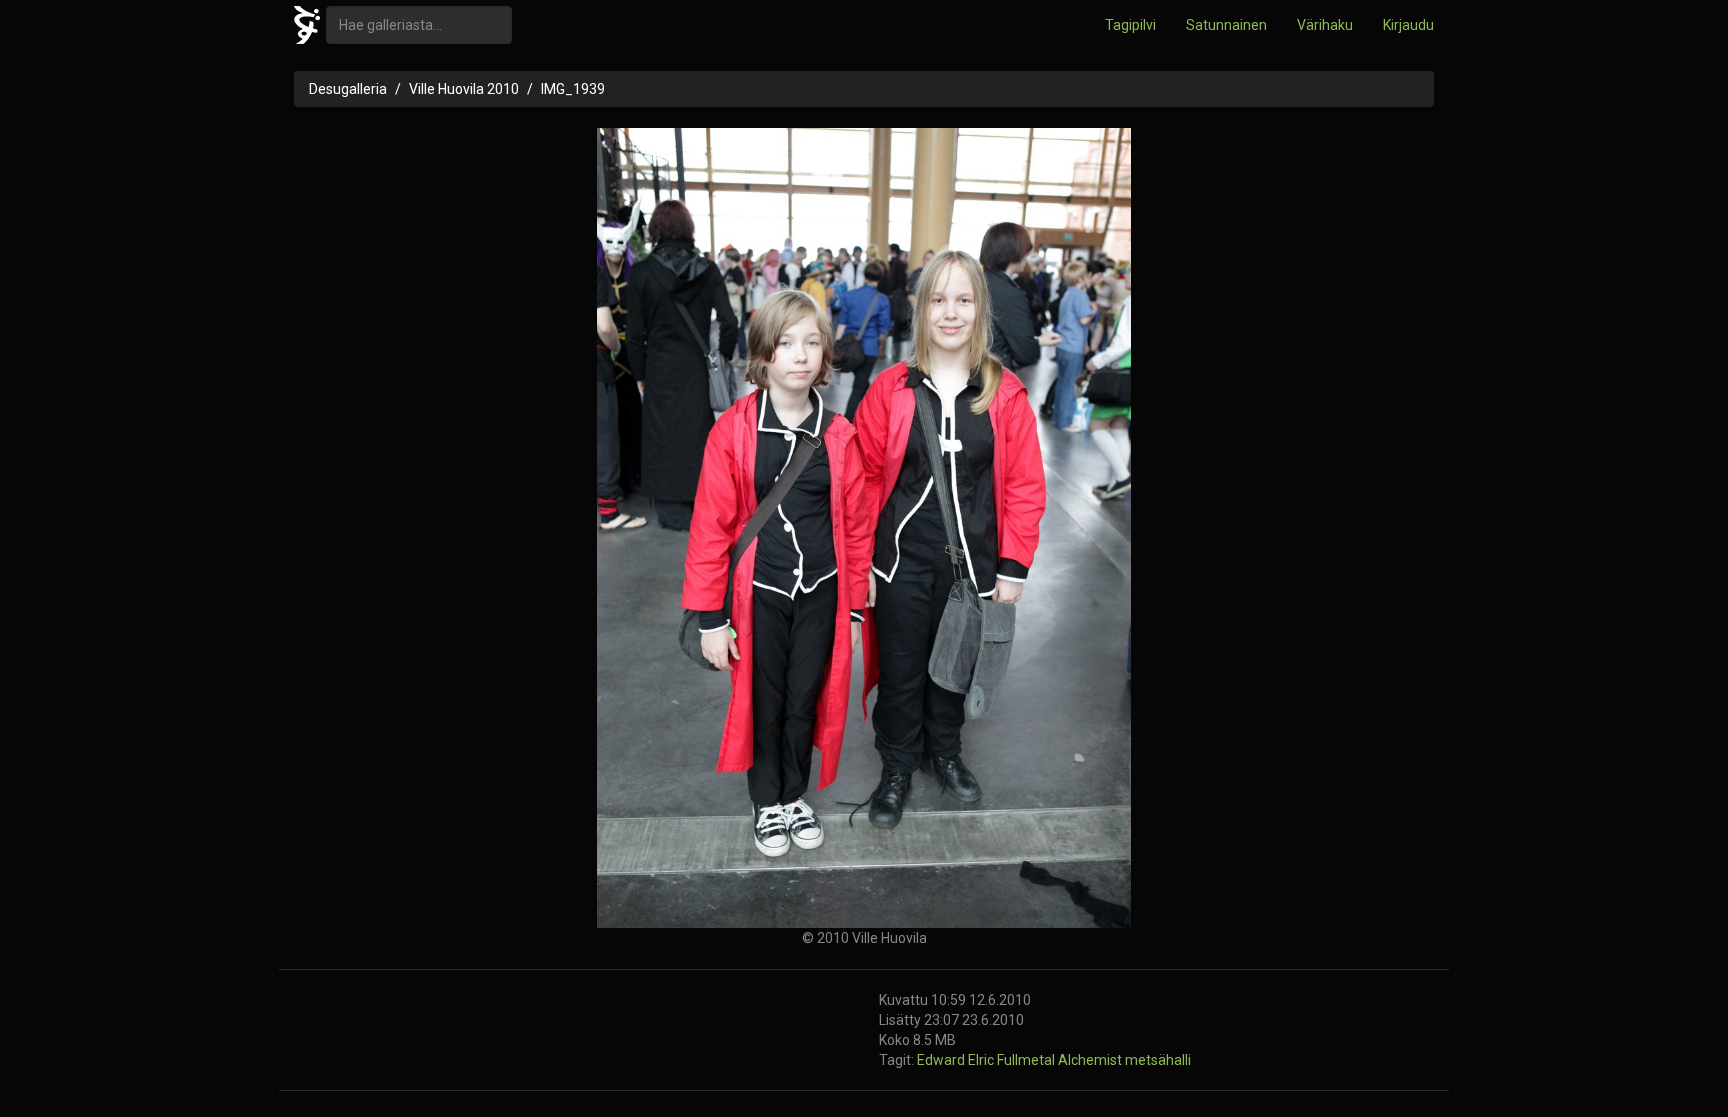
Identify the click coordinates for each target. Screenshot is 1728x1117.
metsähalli (1158, 1060)
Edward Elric (957, 1060)
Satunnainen (1226, 25)
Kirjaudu (1408, 25)
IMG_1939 (573, 89)
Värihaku (1325, 25)
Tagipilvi (1130, 25)
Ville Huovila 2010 (464, 89)
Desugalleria (348, 89)
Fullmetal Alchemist (1061, 1060)
